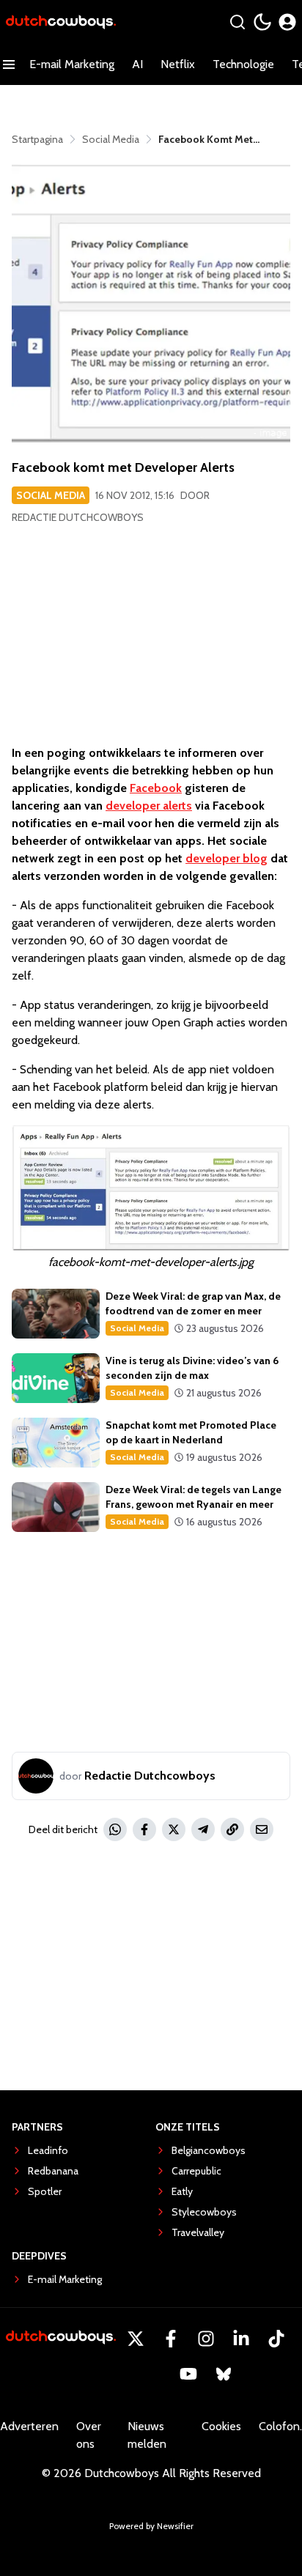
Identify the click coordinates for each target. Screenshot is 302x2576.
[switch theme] (262, 22)
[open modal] (287, 22)
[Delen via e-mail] (262, 1829)
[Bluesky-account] (224, 2374)
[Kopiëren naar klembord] (232, 1829)
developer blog (226, 858)
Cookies (221, 2426)
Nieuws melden (147, 2435)
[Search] (237, 22)
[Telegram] (203, 1829)
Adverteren (29, 2426)
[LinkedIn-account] (241, 2339)
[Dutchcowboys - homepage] (61, 22)
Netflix (178, 64)
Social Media (51, 495)
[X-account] (136, 2339)
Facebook (156, 788)
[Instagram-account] (206, 2339)
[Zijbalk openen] (9, 64)
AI (137, 64)
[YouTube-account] (188, 2374)
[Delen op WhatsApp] (115, 1829)
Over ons (89, 2435)
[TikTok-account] (276, 2339)
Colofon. (280, 2426)
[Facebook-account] (171, 2339)
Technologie (243, 64)
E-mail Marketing (72, 64)
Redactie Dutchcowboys (78, 517)
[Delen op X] (174, 1829)
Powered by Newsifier (151, 2526)
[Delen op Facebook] (144, 1829)
